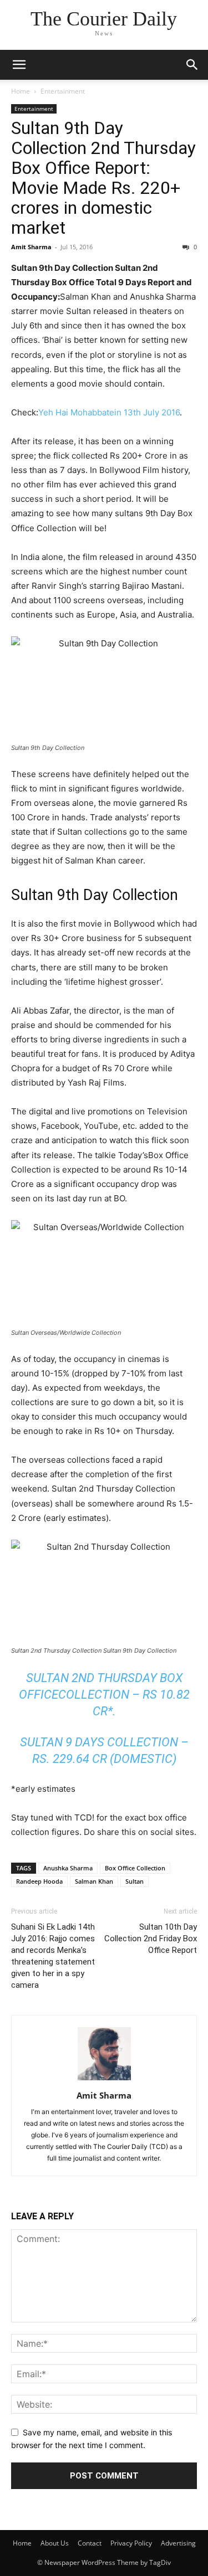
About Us (55, 2543)
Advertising (178, 2543)
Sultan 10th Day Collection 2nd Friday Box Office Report (151, 1939)
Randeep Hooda (39, 1881)
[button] (19, 65)
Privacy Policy (131, 2543)
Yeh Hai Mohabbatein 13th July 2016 (109, 412)
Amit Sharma (31, 247)
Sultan (135, 1881)
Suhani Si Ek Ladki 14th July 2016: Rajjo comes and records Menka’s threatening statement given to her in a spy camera (53, 1956)
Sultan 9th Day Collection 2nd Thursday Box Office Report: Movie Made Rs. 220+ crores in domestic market (103, 178)
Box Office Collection (135, 1868)
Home (21, 91)
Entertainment (63, 91)
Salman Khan (94, 1881)
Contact (90, 2543)
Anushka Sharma (68, 1868)
